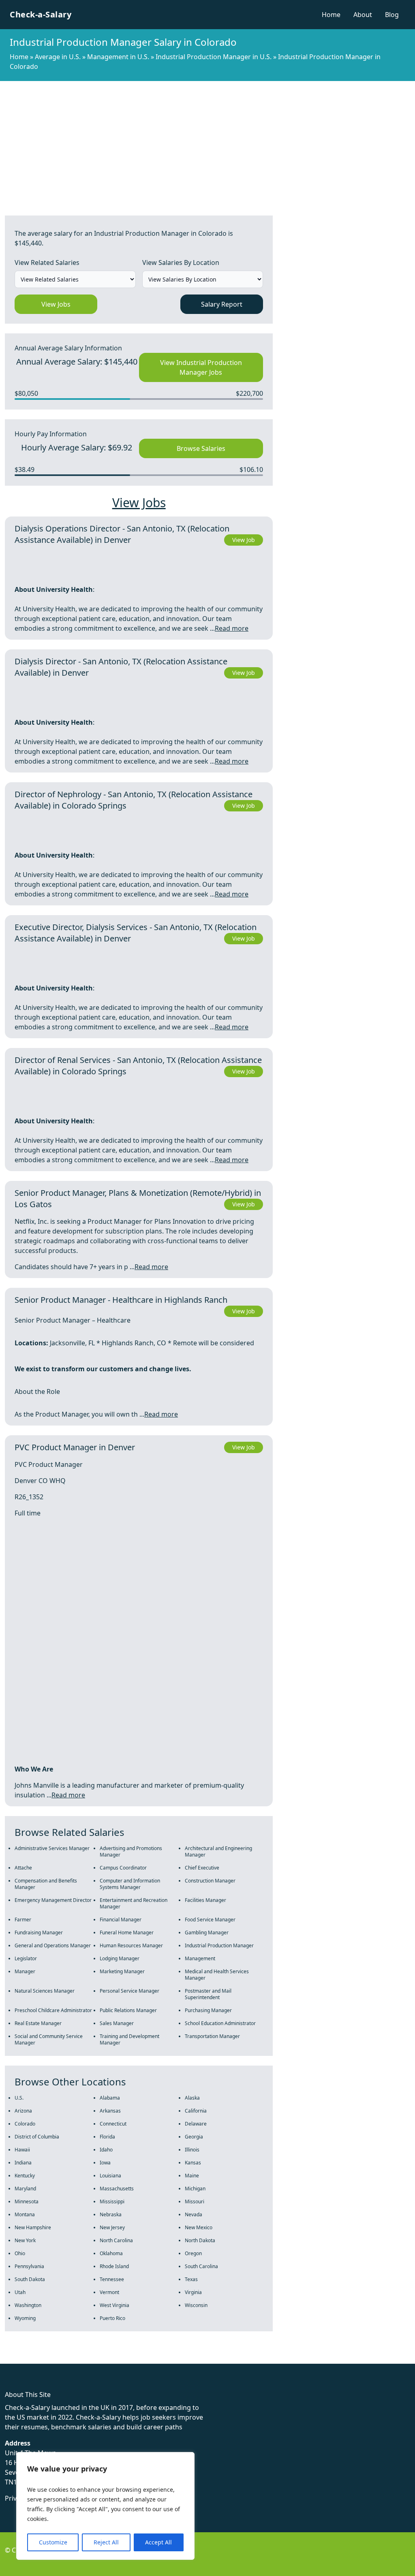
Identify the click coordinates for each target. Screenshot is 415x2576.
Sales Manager (117, 2023)
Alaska (192, 2098)
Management (200, 1958)
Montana (25, 2214)
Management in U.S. (118, 57)
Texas (191, 2279)
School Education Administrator (220, 2023)
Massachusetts (117, 2189)
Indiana (23, 2163)
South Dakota (30, 2279)
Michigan (195, 2189)
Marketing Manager (122, 1971)
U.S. (19, 2098)
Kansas (193, 2163)
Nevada (194, 2214)
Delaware (196, 2124)
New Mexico (199, 2227)
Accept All (158, 2542)
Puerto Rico (112, 2318)
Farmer (23, 1920)
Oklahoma (111, 2253)
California (196, 2111)
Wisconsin (196, 2305)
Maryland (25, 2189)
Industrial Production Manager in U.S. (214, 57)
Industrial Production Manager (219, 1945)
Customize (53, 2542)
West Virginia (114, 2305)
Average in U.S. (58, 57)
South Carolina (201, 2266)
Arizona (23, 2111)
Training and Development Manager (129, 2039)
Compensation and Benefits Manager (46, 1884)
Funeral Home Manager (127, 1933)
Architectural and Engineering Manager (218, 1851)
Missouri (195, 2201)
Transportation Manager (212, 2036)
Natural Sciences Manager (45, 1991)
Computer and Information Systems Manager (130, 1884)
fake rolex (15, 2359)
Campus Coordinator (123, 1868)
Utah (20, 2292)
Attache (23, 1868)
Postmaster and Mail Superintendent (208, 1994)
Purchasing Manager (208, 2010)
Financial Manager (121, 1920)
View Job (244, 540)
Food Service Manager (210, 1920)
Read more (232, 628)
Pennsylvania (29, 2266)
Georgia (194, 2137)
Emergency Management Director (53, 1900)
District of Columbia (37, 2137)
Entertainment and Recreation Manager (134, 1903)
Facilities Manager (205, 1900)
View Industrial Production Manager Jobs (201, 367)
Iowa (105, 2163)
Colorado (25, 2124)
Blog (392, 15)
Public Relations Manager (128, 2010)
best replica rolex (168, 2359)
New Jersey (112, 2227)
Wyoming (25, 2318)
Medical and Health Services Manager (217, 1975)
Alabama (110, 2098)
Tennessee (112, 2279)
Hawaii (22, 2150)
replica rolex (121, 2359)
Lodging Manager (120, 1958)
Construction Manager (210, 1881)
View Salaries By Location (181, 263)
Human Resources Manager (131, 1945)
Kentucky (25, 2176)
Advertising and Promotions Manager (131, 1851)
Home (331, 15)
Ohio (20, 2253)
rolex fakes (49, 2359)
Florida (107, 2137)
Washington (28, 2305)
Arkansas (110, 2111)
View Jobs (56, 304)
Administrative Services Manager (52, 1848)
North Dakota (200, 2240)
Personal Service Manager (129, 1991)
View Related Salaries (47, 263)
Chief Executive (202, 1868)
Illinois (192, 2150)
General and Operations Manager (53, 1945)
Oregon (193, 2253)
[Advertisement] (207, 142)
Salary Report (222, 304)
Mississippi (112, 2201)
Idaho (106, 2150)
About (363, 15)
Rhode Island (114, 2266)
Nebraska (111, 2214)
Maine (192, 2176)
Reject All (106, 2542)
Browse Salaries (201, 448)
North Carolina (116, 2240)
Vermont (109, 2292)
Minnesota (27, 2201)
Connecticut (113, 2124)
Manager (25, 1971)
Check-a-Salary (41, 14)
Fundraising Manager (39, 1933)
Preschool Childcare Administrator (53, 2010)
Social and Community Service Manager (49, 2039)
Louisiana (110, 2176)
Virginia (193, 2292)
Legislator (26, 1958)
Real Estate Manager (38, 2023)
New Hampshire (33, 2227)
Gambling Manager (207, 1933)
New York (25, 2240)
